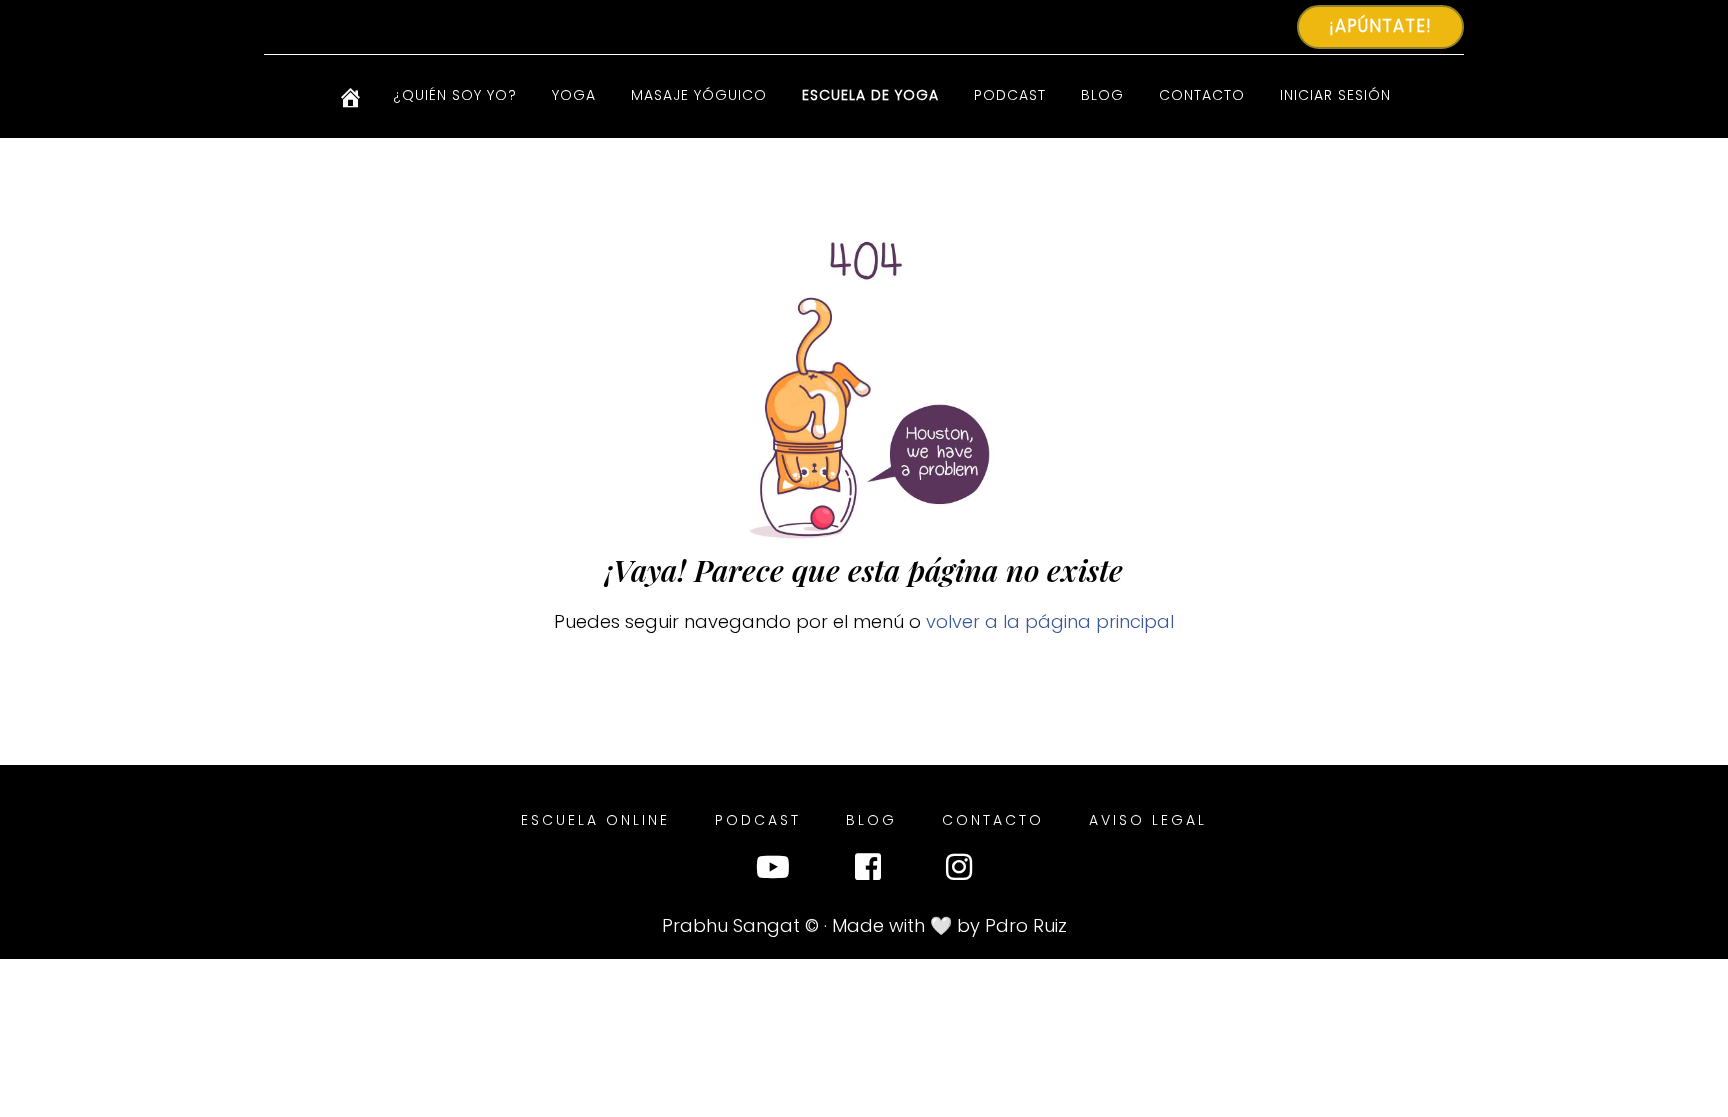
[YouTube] (773, 871)
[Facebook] (868, 871)
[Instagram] (959, 871)
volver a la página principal (1050, 621)
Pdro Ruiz (1026, 925)
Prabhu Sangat (731, 925)
